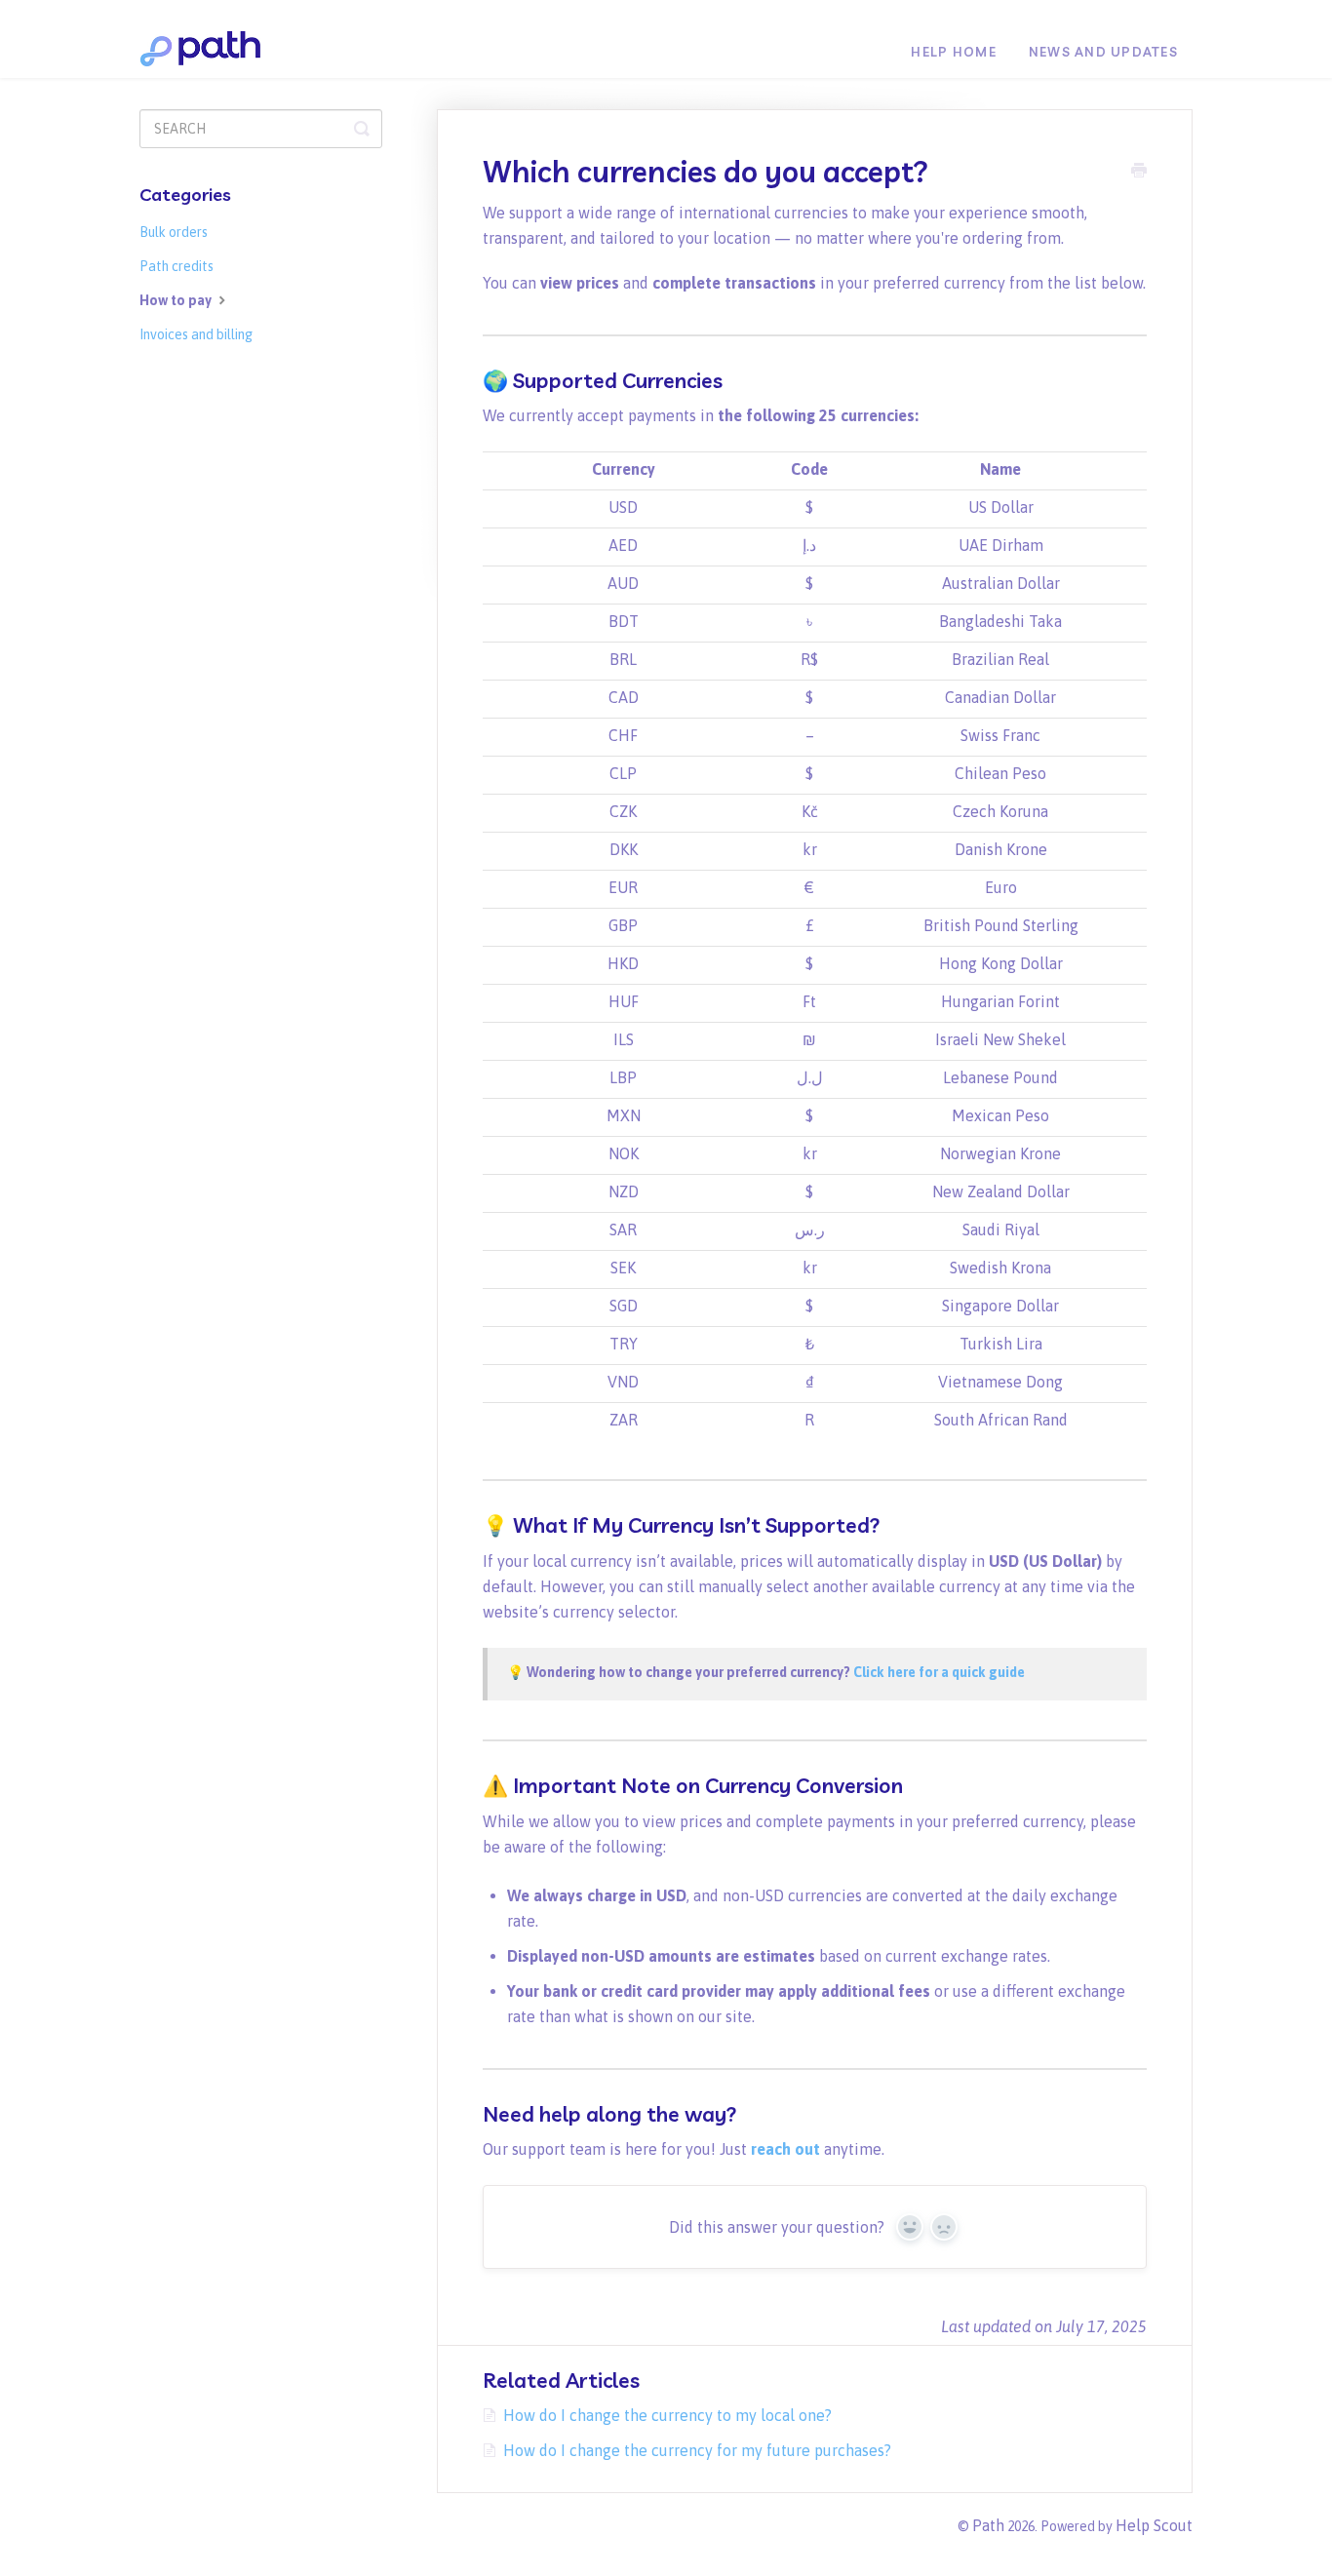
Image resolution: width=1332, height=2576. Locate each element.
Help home (953, 52)
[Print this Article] (1139, 173)
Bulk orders (174, 232)
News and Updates (1103, 52)
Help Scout (1154, 2525)
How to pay (177, 300)
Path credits (176, 266)
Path (988, 2525)
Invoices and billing (196, 334)
